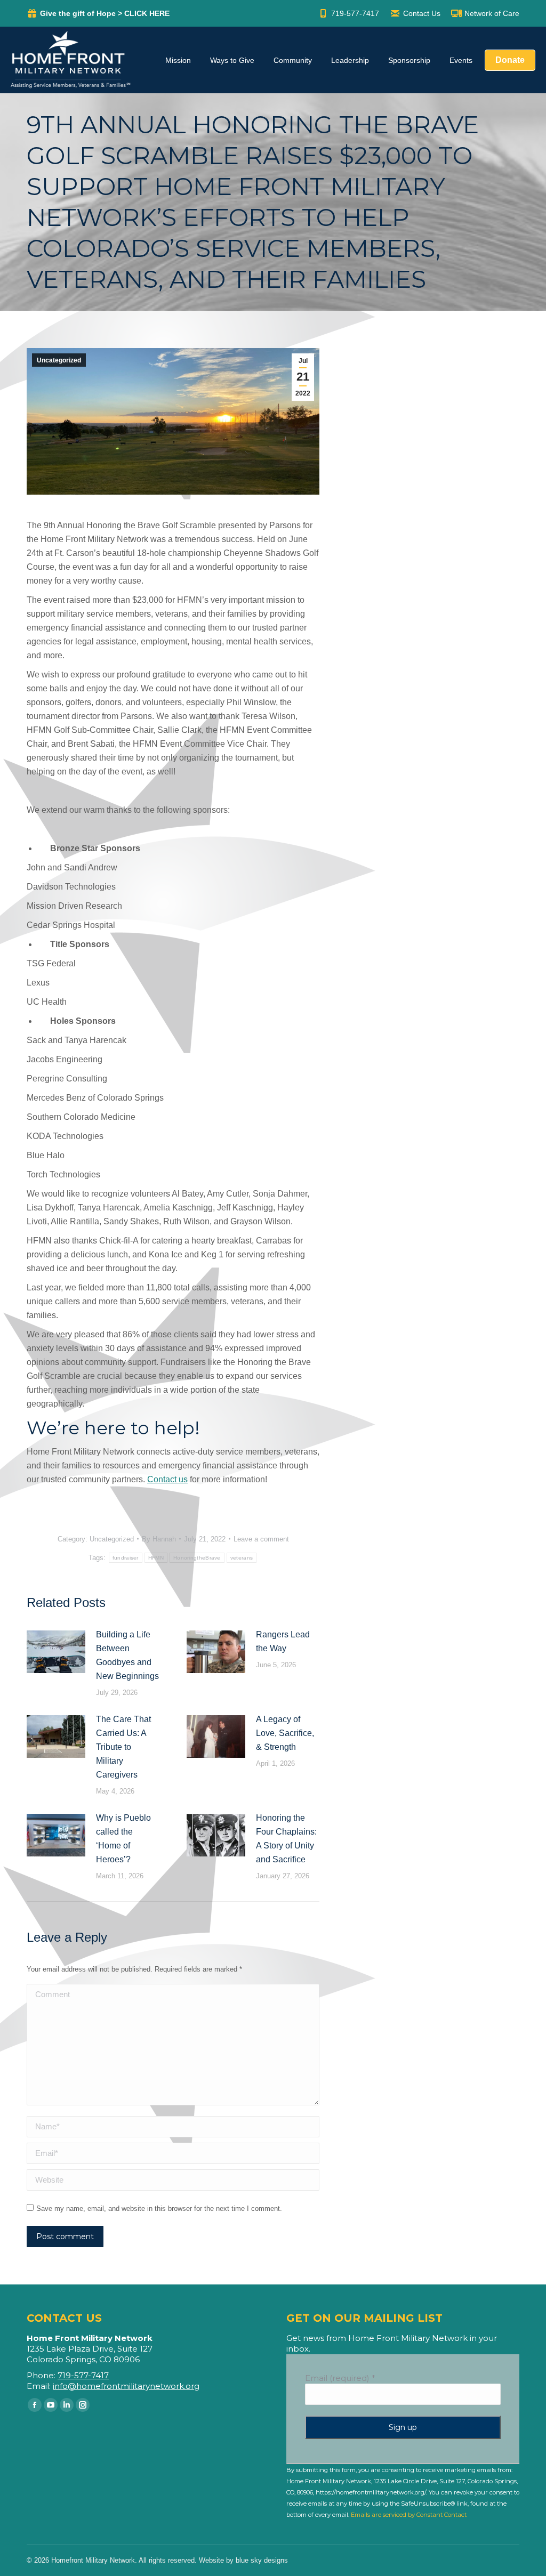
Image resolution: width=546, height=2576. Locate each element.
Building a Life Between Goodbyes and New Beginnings (127, 1655)
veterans (242, 1558)
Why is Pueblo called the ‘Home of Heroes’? (123, 1839)
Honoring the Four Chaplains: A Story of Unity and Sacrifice (286, 1839)
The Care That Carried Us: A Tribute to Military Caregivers (123, 1747)
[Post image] (56, 1652)
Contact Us (422, 13)
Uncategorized (59, 360)
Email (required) (340, 2378)
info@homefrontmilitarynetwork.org (126, 2386)
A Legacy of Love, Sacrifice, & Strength (285, 1733)
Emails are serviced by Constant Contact (409, 2515)
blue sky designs (262, 2560)
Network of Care (492, 13)
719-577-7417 (355, 13)
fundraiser (126, 1558)
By (159, 1539)
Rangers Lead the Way (283, 1641)
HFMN (156, 1558)
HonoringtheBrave (197, 1558)
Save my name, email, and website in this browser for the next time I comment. (159, 2208)
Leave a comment (261, 1539)
